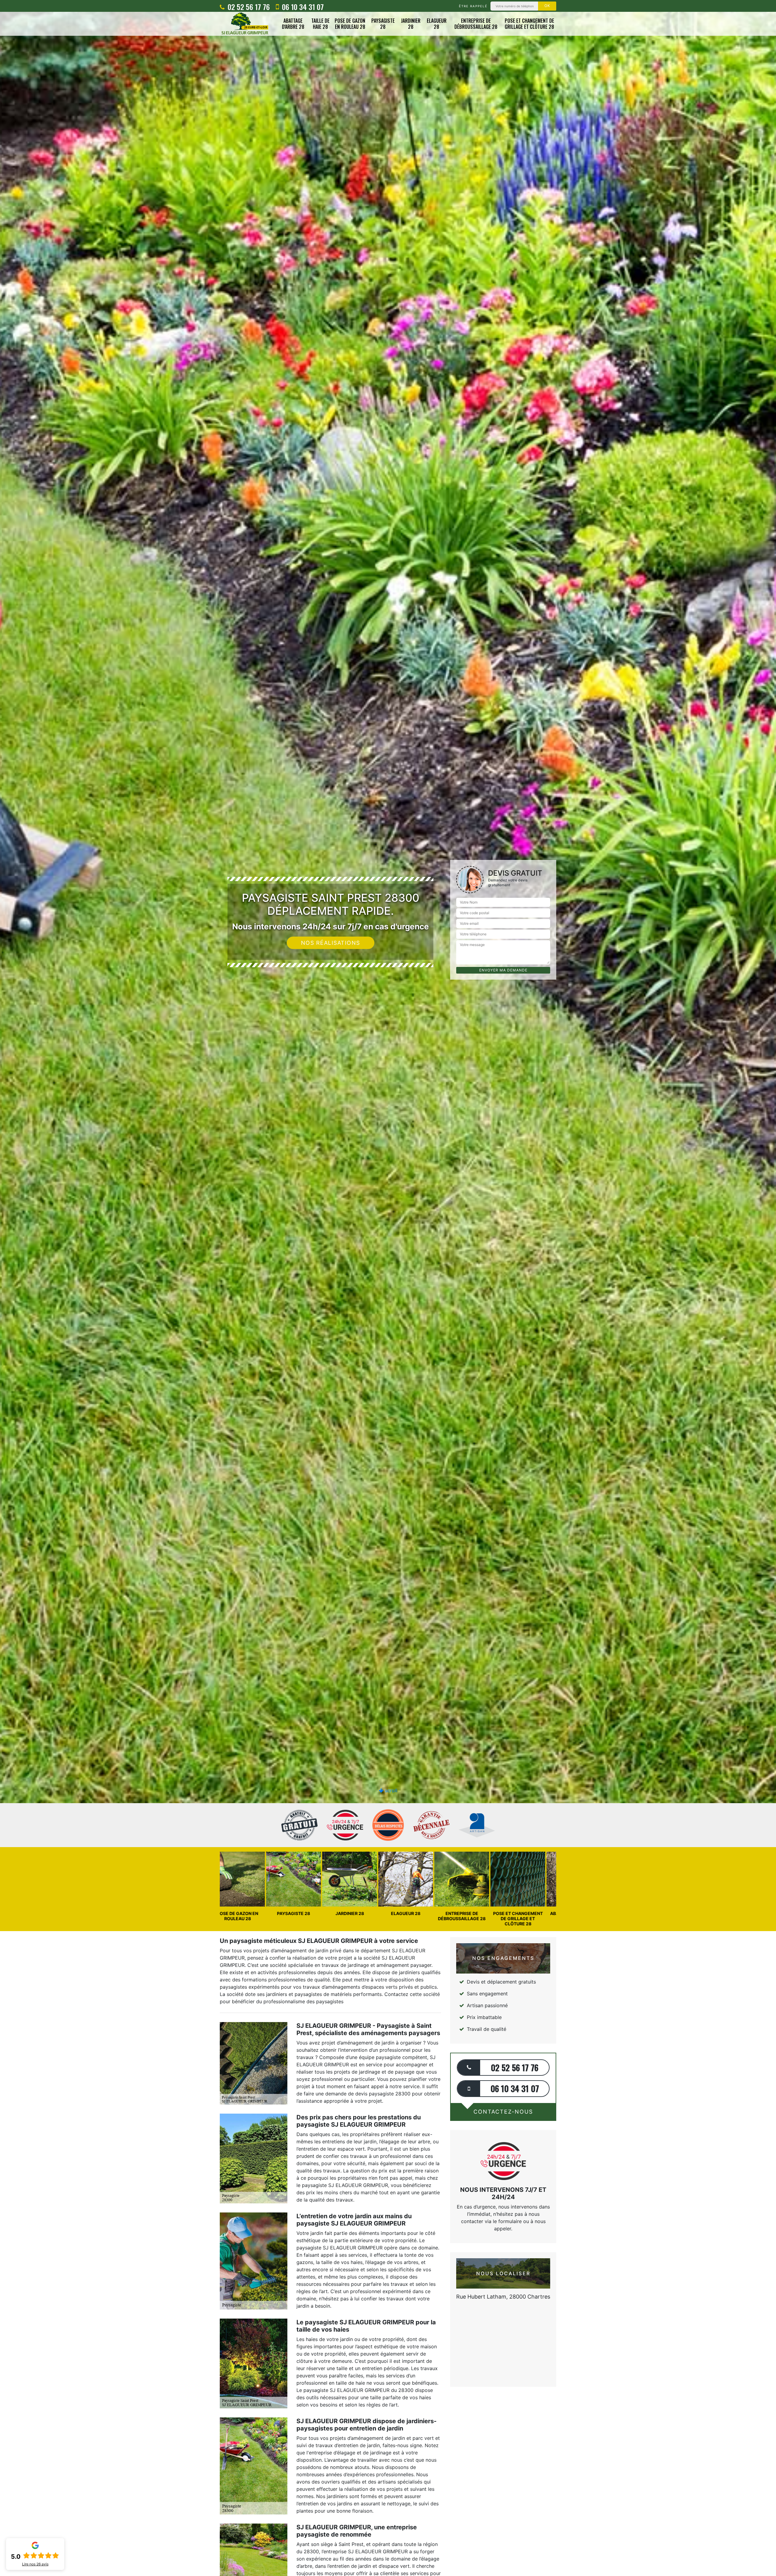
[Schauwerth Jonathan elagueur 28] (245, 24)
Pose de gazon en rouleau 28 (350, 24)
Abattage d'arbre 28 (293, 24)
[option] (388, 1030)
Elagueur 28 (437, 24)
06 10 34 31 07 (302, 7)
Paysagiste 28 (383, 24)
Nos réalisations (331, 943)
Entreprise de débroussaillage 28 (476, 24)
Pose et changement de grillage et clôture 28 (529, 24)
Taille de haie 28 (320, 24)
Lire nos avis (35, 2564)
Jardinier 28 (411, 24)
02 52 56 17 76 (248, 7)
